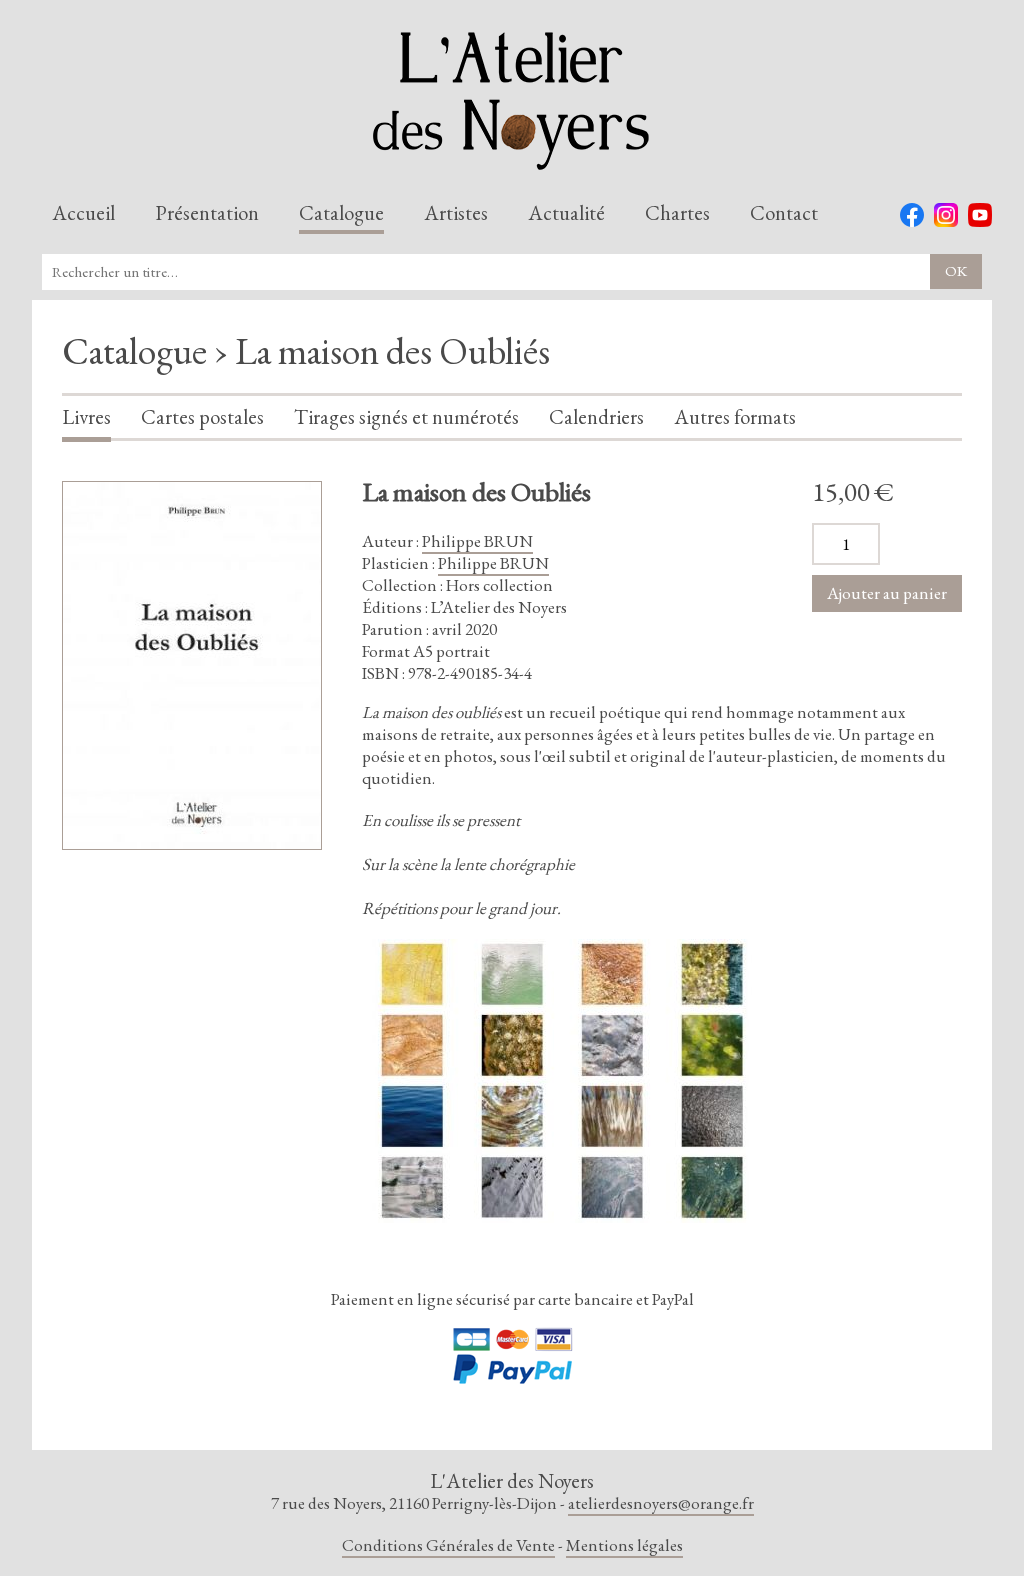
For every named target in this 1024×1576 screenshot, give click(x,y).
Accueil (83, 214)
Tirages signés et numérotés (406, 418)
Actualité (566, 214)
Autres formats (735, 418)
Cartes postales (202, 418)
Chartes (677, 214)
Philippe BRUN (477, 541)
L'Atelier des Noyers (512, 101)
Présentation (207, 214)
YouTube (980, 215)
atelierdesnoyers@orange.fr (661, 1503)
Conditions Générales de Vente (448, 1545)
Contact (784, 214)
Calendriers (596, 418)
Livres (86, 418)
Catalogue (341, 214)
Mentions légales (624, 1545)
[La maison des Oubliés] (192, 665)
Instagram (946, 215)
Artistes (456, 214)
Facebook (912, 215)
